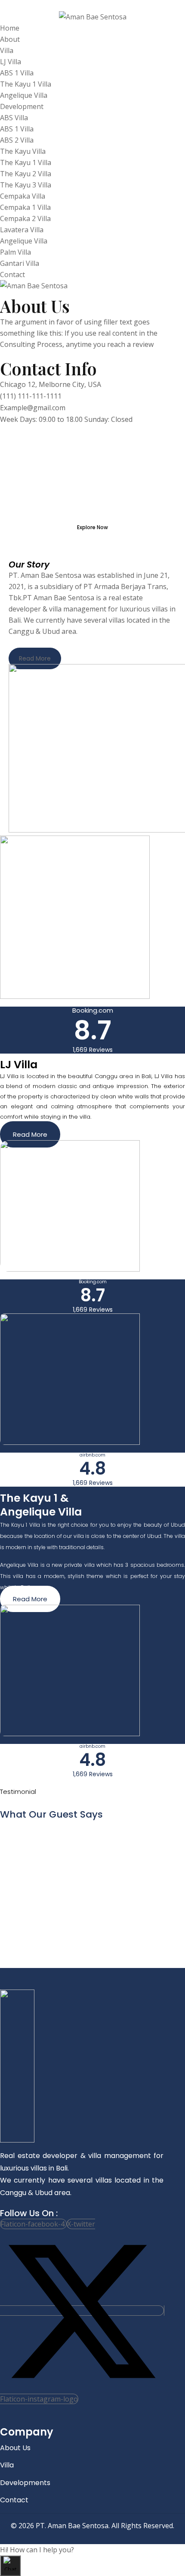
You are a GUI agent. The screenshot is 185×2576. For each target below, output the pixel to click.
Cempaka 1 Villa (25, 207)
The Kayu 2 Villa (26, 174)
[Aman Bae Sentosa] (93, 17)
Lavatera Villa (22, 230)
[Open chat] (10, 2566)
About (10, 39)
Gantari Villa (20, 263)
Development (22, 106)
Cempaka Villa (23, 196)
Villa (7, 50)
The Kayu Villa (23, 151)
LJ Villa (11, 62)
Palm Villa (15, 252)
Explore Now (92, 527)
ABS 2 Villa (17, 140)
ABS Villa (14, 118)
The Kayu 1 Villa (26, 84)
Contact (12, 274)
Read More (35, 658)
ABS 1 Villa (17, 73)
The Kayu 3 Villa (26, 185)
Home (10, 28)
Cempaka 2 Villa (25, 218)
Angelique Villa (24, 95)
